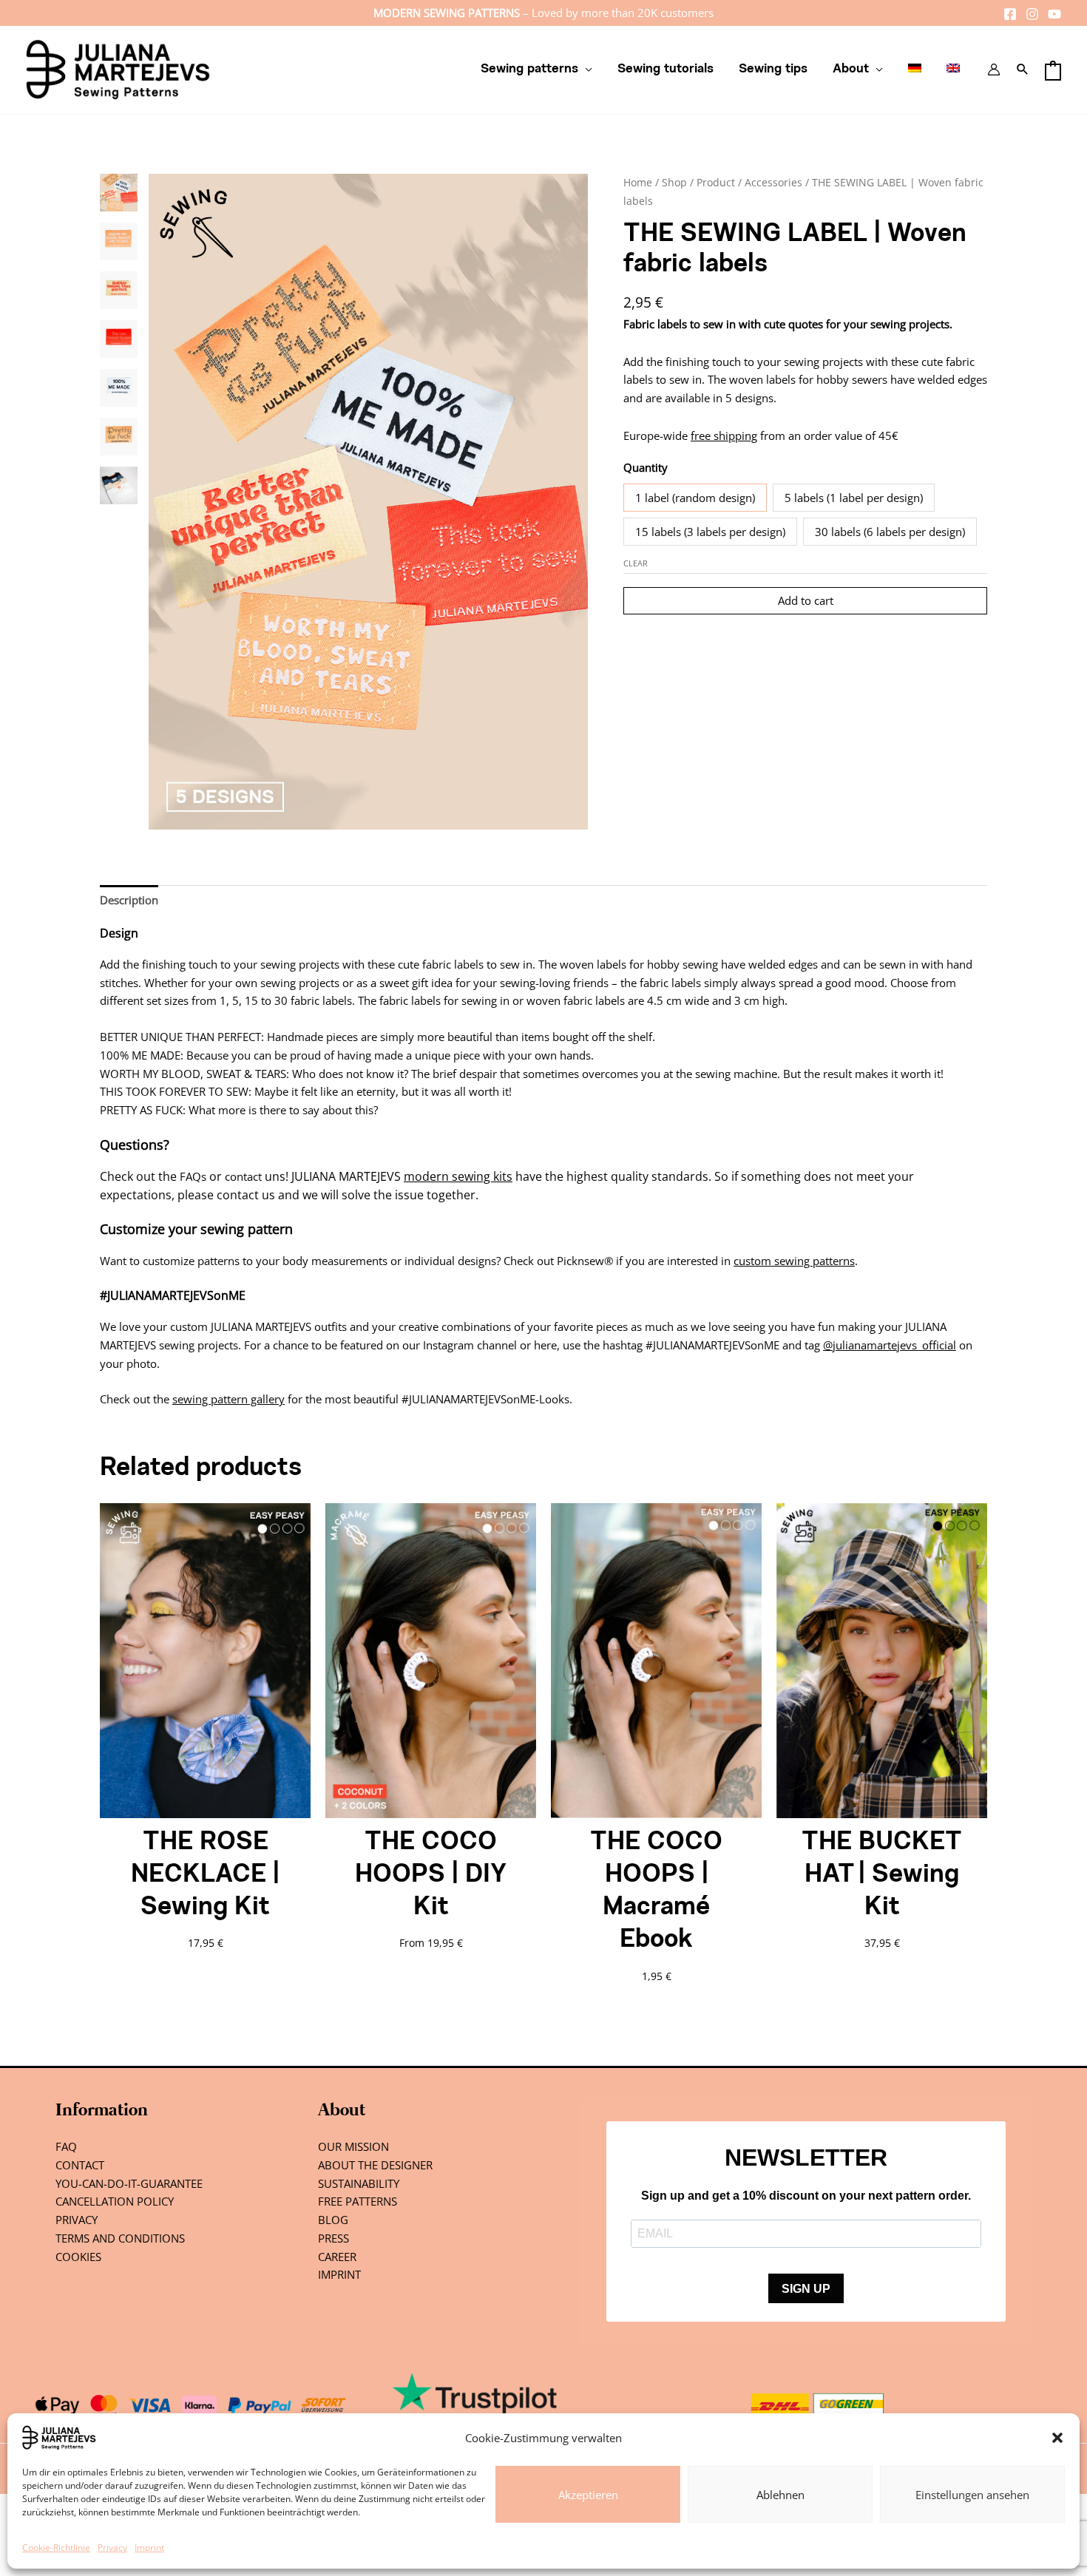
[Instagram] (1032, 14)
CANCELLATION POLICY (115, 2201)
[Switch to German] (915, 70)
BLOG (333, 2220)
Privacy (112, 2548)
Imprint (149, 2548)
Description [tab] (129, 900)
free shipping (724, 435)
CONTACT (80, 2165)
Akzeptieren (588, 2495)
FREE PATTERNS (358, 2201)
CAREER (337, 2257)
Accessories (773, 182)
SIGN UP (806, 2289)
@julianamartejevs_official (890, 1345)
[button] (1057, 2438)
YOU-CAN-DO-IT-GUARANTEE (129, 2183)
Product (716, 182)
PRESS (333, 2238)
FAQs (193, 1176)
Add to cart (806, 600)
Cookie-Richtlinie (56, 2548)
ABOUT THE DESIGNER (375, 2165)
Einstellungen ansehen (972, 2495)
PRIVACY (77, 2220)
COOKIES (78, 2257)
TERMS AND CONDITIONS (120, 2238)
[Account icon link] (994, 70)
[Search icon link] (1023, 70)
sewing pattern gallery (228, 1399)
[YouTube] (1054, 14)
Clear (636, 563)
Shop (674, 182)
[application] (585, 70)
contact (243, 1176)
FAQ (66, 2146)
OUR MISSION (353, 2146)
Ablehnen (780, 2495)
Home (638, 182)
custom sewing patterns (794, 1261)
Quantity (646, 467)
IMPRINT (339, 2274)
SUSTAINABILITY (359, 2183)
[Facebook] (1010, 14)
